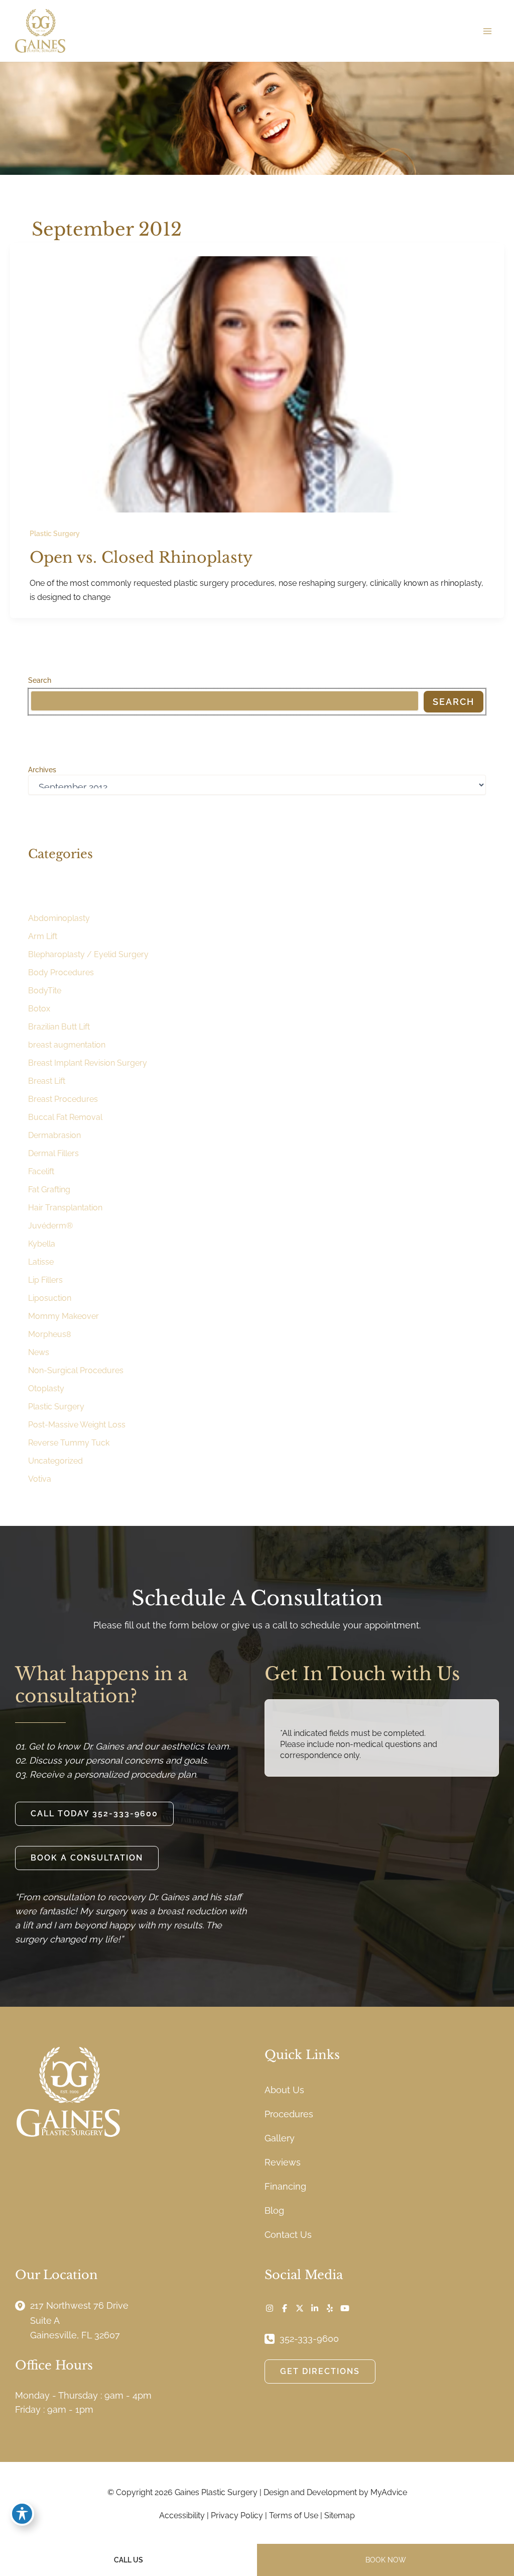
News (39, 1352)
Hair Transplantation (65, 1208)
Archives (42, 770)
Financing (285, 2186)
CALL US (128, 2560)
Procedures (289, 2114)
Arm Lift (43, 936)
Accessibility (182, 2515)
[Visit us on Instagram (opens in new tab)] (270, 2308)
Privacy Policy (237, 2515)
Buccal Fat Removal (65, 1117)
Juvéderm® (50, 1226)
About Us (284, 2090)
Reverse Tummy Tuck (69, 1443)
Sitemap (340, 2515)
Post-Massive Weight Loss (77, 1425)
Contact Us (288, 2235)
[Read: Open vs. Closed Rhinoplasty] (257, 383)
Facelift (41, 1171)
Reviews (283, 2162)
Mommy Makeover (63, 1316)
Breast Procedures (63, 1099)
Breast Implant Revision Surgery (88, 1063)
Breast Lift (47, 1081)
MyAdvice (389, 2492)
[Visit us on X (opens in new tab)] (300, 2308)
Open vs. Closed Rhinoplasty (141, 557)
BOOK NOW (386, 2560)
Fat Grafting (49, 1190)
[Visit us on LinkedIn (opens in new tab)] (315, 2308)
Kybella (42, 1244)
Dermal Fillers (53, 1153)
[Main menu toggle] (487, 31)
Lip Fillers (45, 1280)
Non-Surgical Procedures (76, 1370)
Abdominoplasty (59, 918)
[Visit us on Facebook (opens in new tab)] (285, 2308)
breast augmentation (67, 1045)
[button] (94, 1814)
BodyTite (45, 991)
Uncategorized (55, 1461)
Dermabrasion (54, 1135)
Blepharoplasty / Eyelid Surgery (88, 954)
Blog (274, 2210)
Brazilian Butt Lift (59, 1027)
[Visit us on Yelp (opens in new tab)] (330, 2308)
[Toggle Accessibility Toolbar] (22, 2514)
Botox (39, 1009)
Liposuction (50, 1298)
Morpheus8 (49, 1334)
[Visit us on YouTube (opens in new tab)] (345, 2308)
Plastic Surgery (55, 534)
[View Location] (23, 2305)
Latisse (41, 1262)
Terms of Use (294, 2515)
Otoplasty (46, 1388)
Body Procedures (61, 972)
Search (40, 680)
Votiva (40, 1479)
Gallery (280, 2138)
